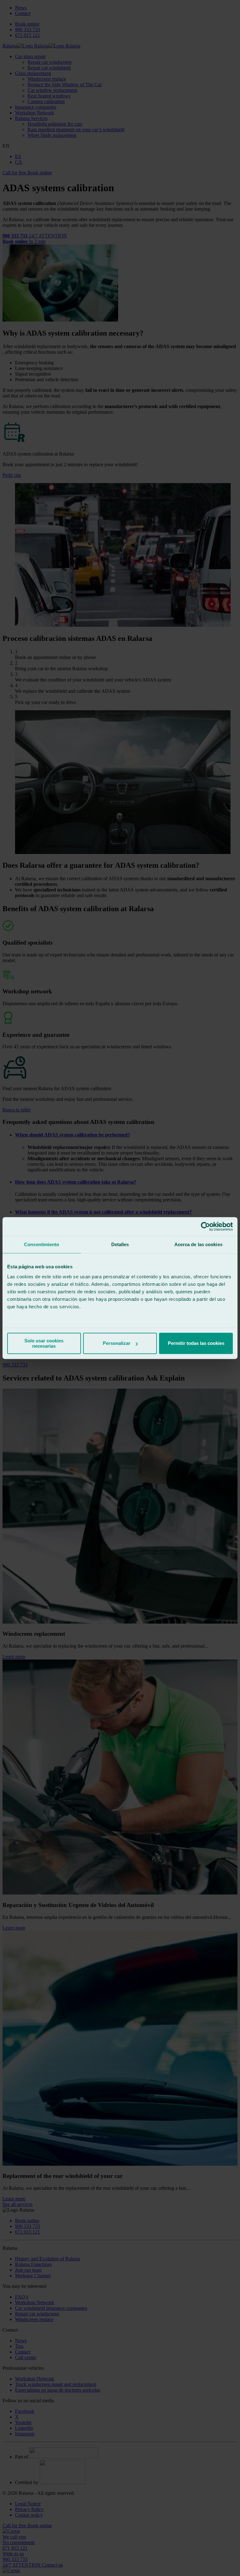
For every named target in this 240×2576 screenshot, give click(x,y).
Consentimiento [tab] (42, 1244)
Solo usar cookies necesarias (44, 1343)
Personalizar (117, 1343)
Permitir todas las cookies (196, 1343)
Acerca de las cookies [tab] (198, 1244)
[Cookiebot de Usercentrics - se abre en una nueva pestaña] (205, 1226)
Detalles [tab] (120, 1244)
